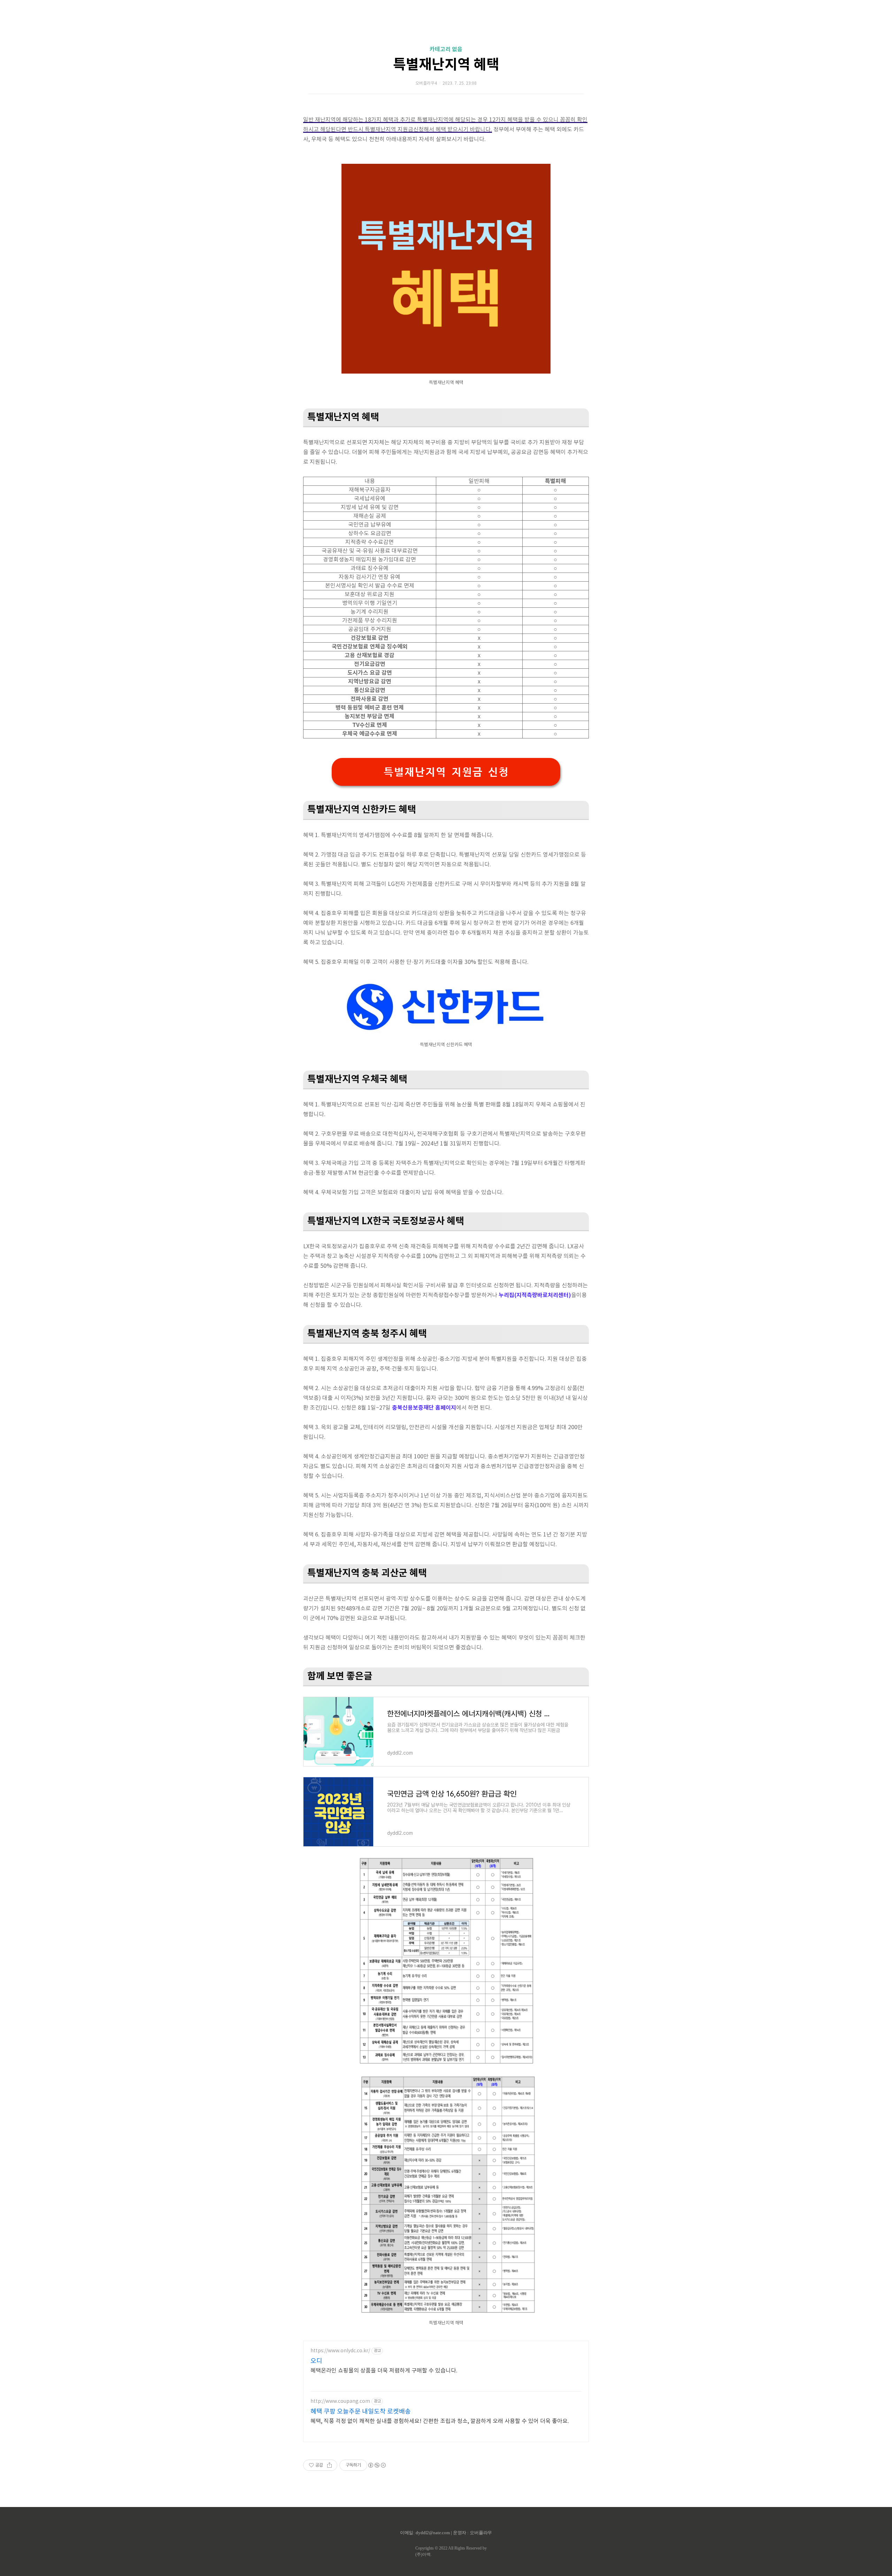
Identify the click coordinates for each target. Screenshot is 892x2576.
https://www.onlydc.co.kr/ (340, 2351)
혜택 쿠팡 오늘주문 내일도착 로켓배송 (361, 2412)
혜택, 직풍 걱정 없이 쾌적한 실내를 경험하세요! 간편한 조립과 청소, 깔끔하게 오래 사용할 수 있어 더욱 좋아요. (440, 2421)
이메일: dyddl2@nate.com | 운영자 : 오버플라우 (446, 2533)
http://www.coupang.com (340, 2401)
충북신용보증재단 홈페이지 (424, 1408)
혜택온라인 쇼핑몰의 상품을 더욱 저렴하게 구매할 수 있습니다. (384, 2371)
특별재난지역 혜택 (446, 65)
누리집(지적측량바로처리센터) (535, 1295)
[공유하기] (329, 2465)
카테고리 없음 (446, 49)
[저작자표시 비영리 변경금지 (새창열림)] (377, 2465)
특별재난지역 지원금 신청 (446, 772)
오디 (316, 2361)
